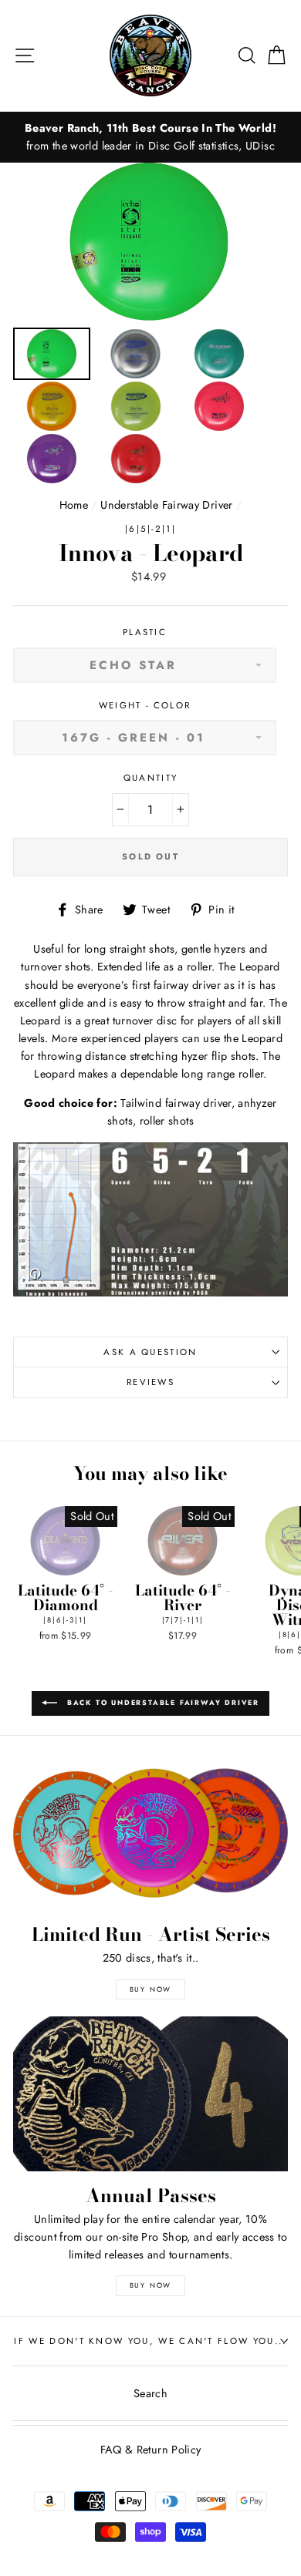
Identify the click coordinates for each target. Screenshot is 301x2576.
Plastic (145, 632)
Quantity (151, 778)
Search (150, 2393)
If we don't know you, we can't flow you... (150, 2341)
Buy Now (151, 1989)
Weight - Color (145, 705)
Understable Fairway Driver (166, 505)
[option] (150, 137)
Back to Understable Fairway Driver (161, 1702)
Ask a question (150, 1352)
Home (74, 505)
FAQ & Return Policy (151, 2450)
